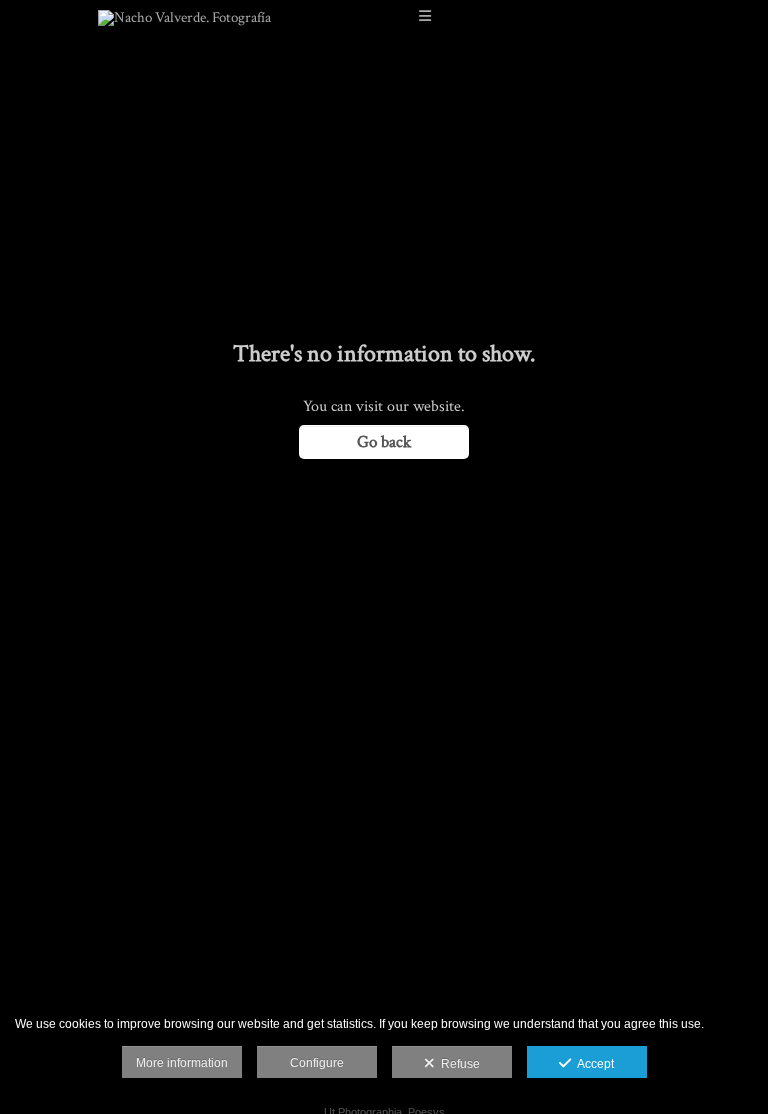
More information (182, 1063)
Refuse (457, 1064)
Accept (592, 1064)
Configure (317, 1063)
